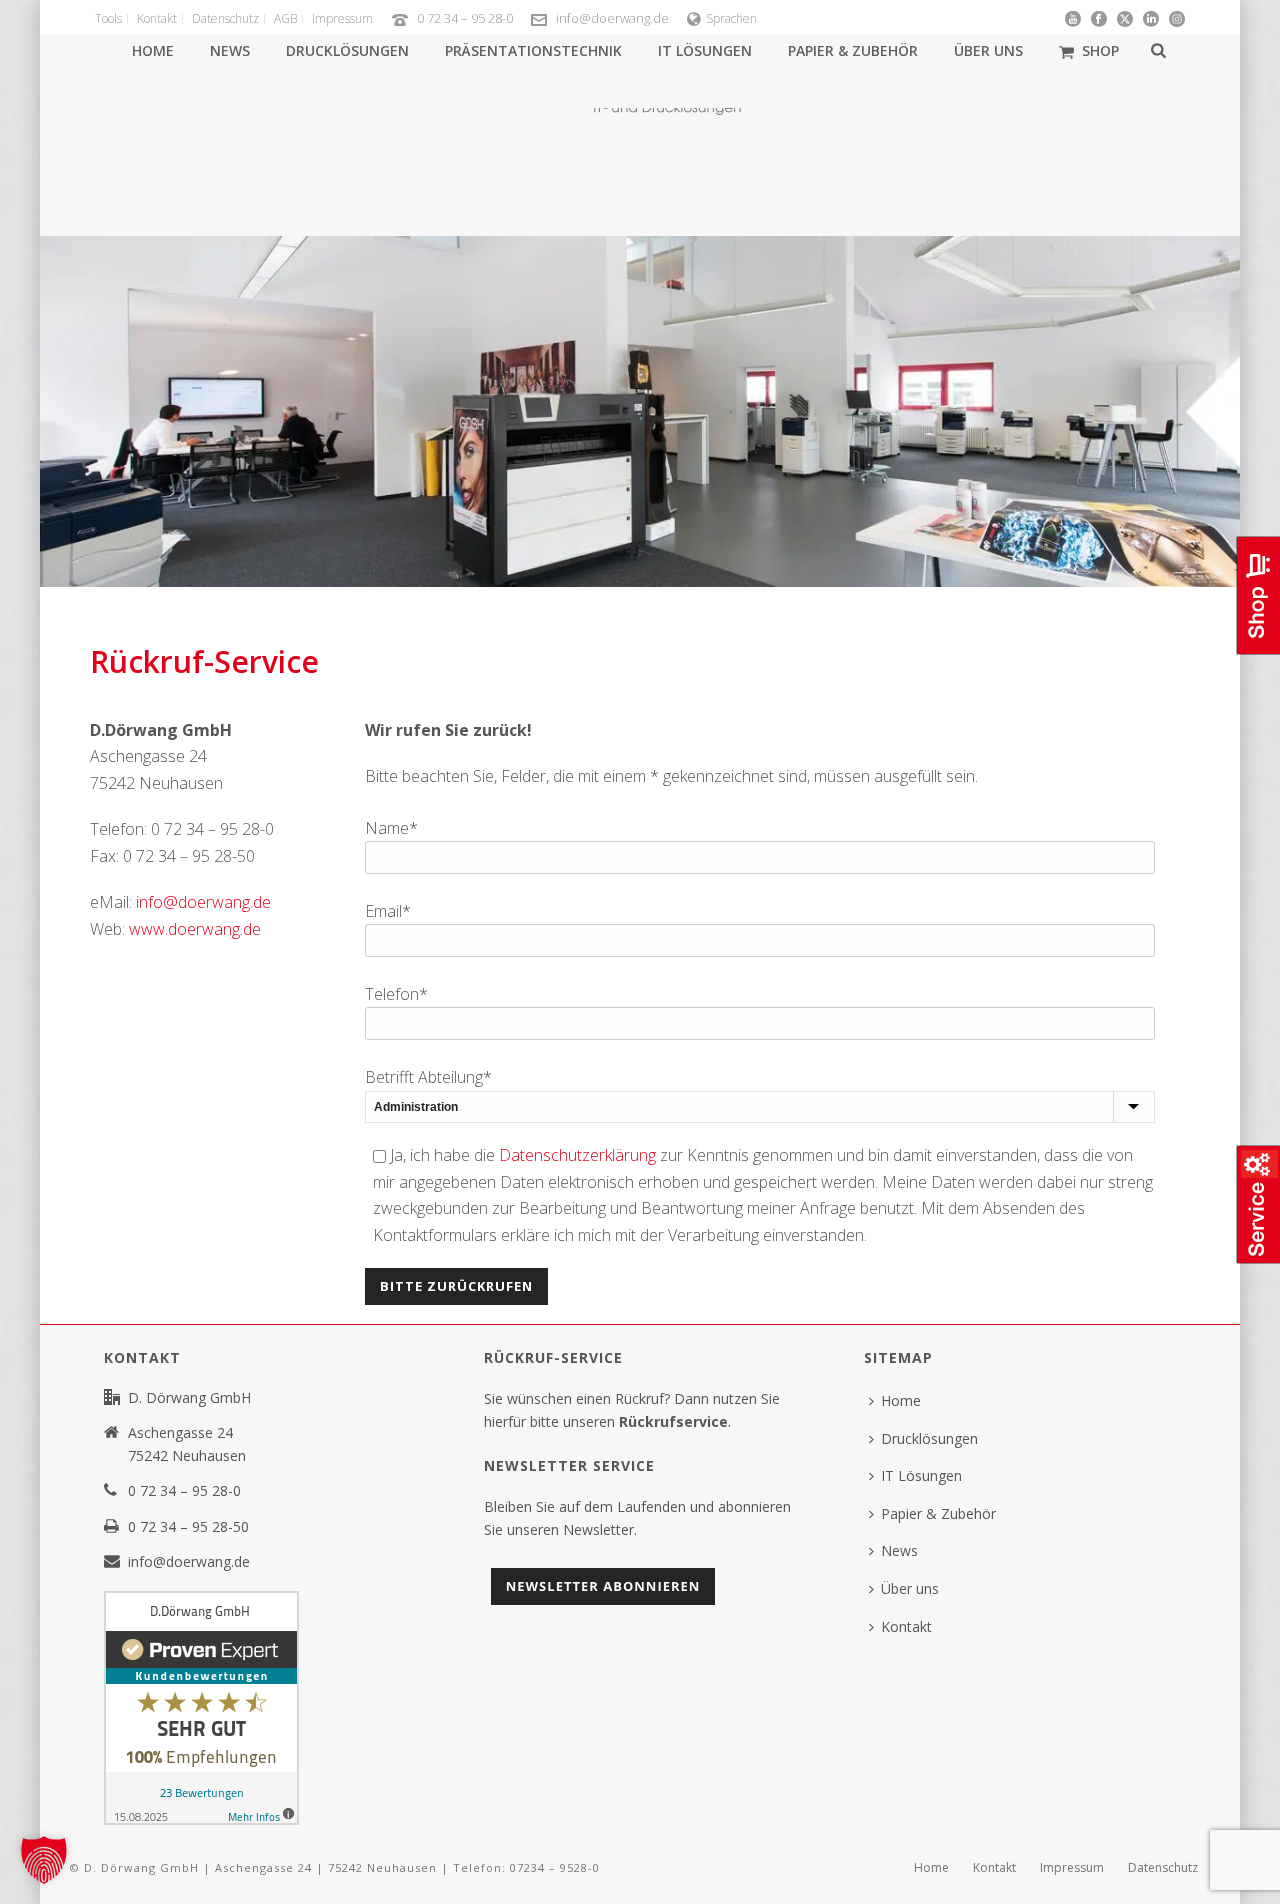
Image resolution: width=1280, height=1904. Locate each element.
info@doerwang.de (612, 18)
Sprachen (731, 18)
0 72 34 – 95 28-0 (465, 18)
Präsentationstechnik (533, 50)
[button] (44, 1860)
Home (153, 50)
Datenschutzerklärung (577, 1155)
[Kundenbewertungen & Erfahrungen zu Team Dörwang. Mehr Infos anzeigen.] (201, 1706)
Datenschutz (1163, 1868)
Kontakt (906, 1626)
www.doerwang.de (197, 929)
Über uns (988, 50)
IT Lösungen (705, 50)
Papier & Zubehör (853, 50)
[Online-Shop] (1256, 652)
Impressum (1072, 1868)
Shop (1100, 50)
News (230, 50)
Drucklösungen (347, 50)
